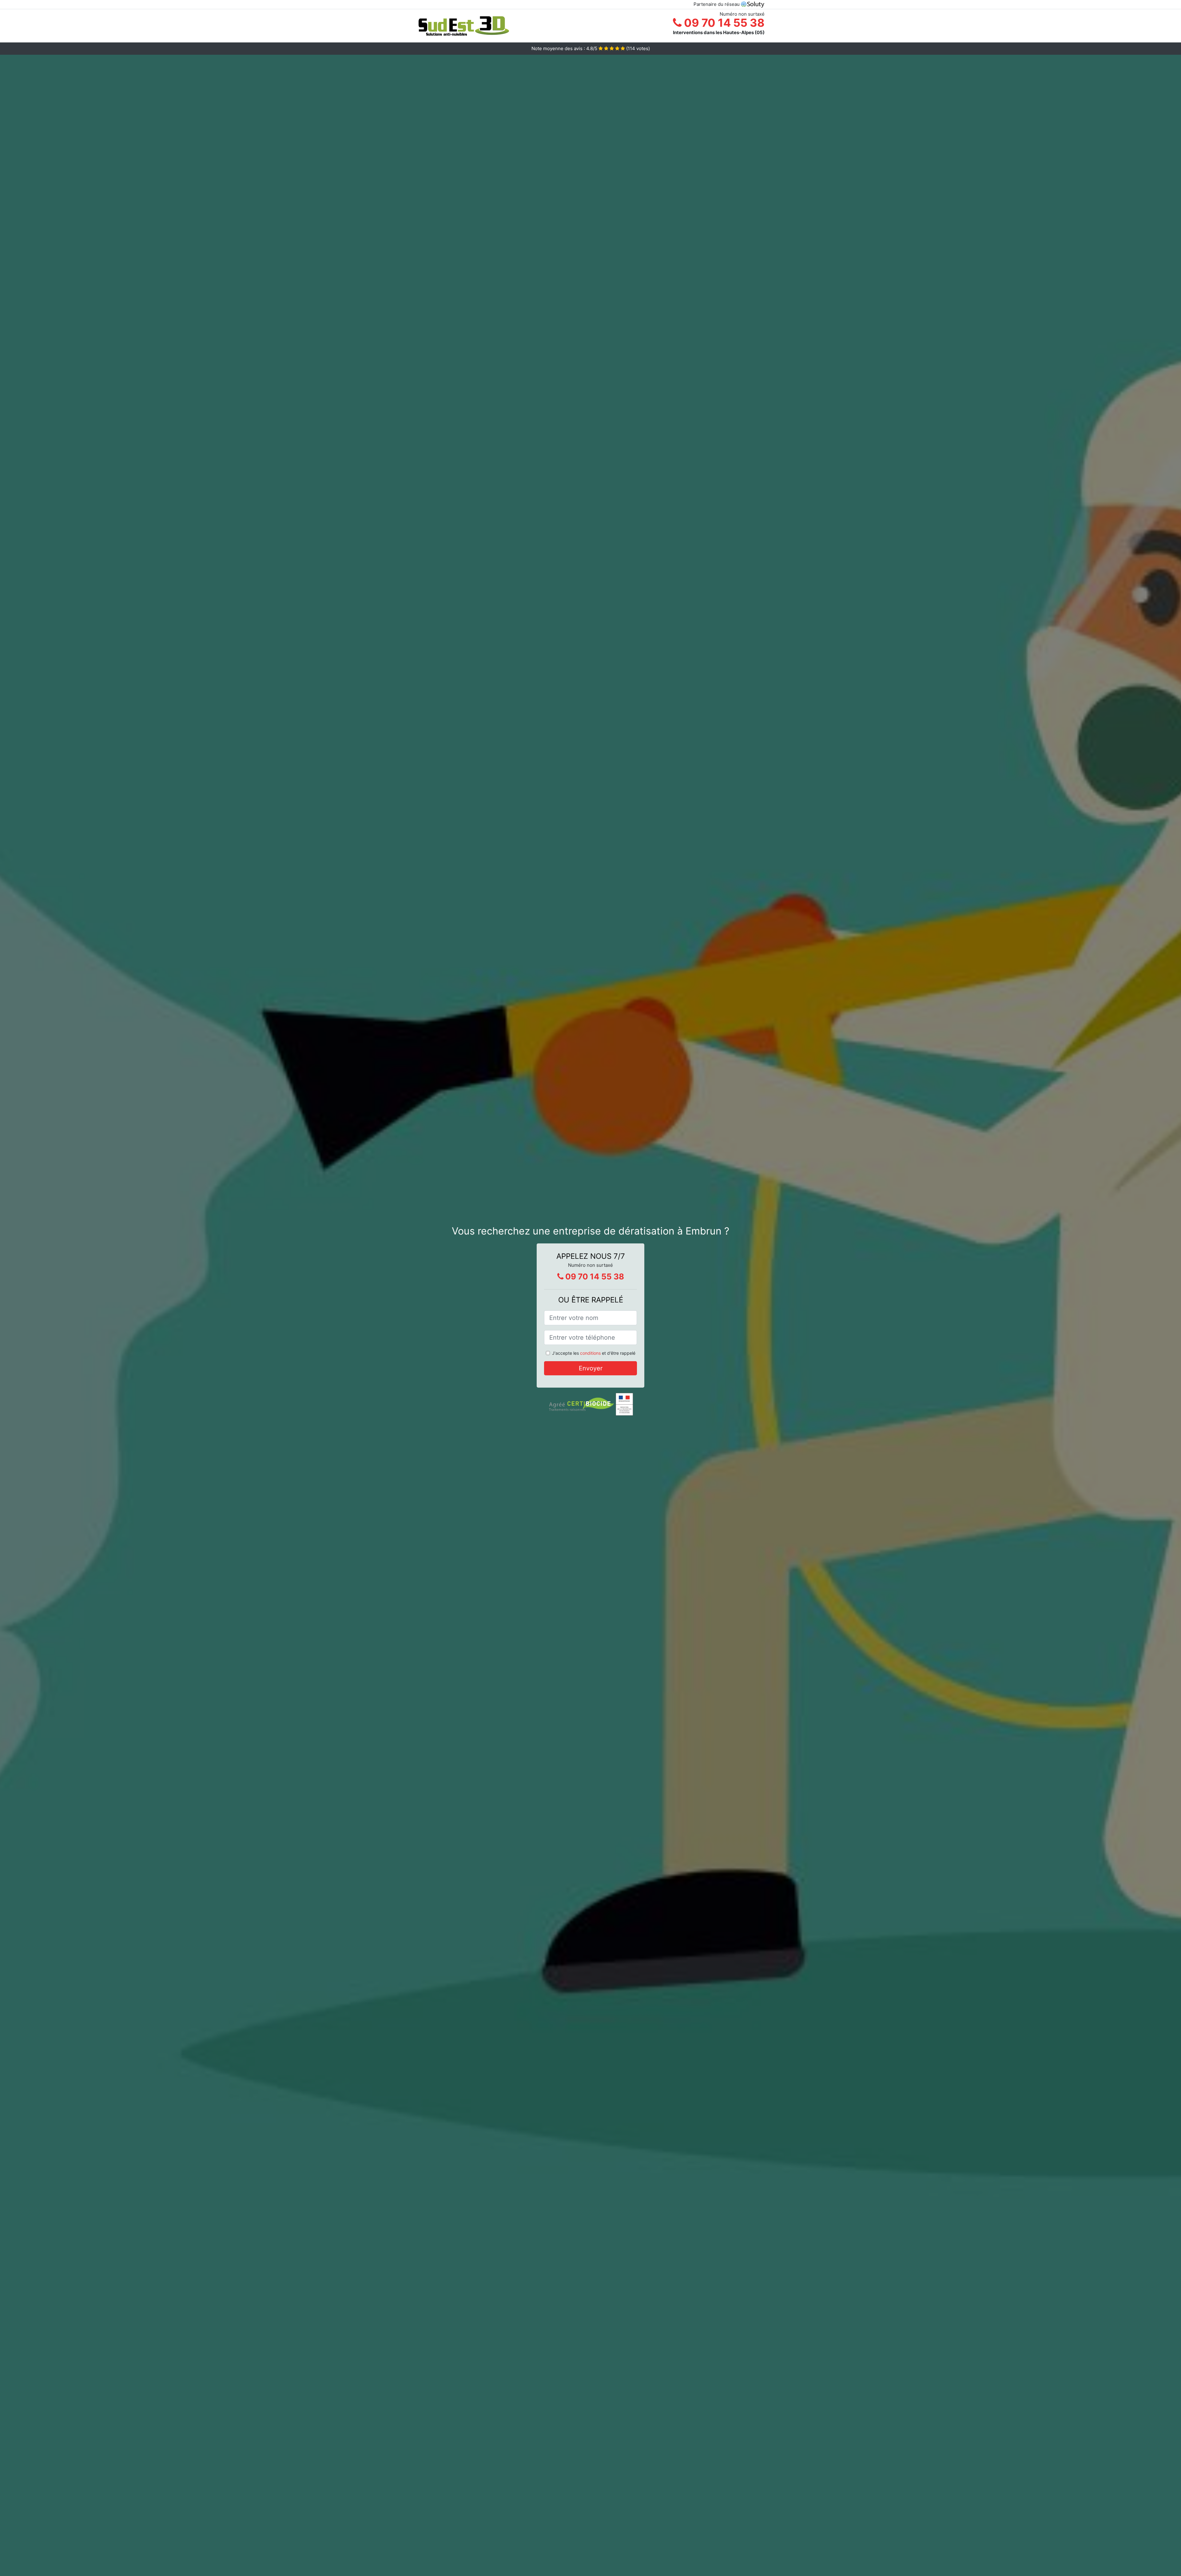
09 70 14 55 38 (723, 23)
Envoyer (591, 1368)
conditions (590, 1353)
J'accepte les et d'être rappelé (594, 1353)
